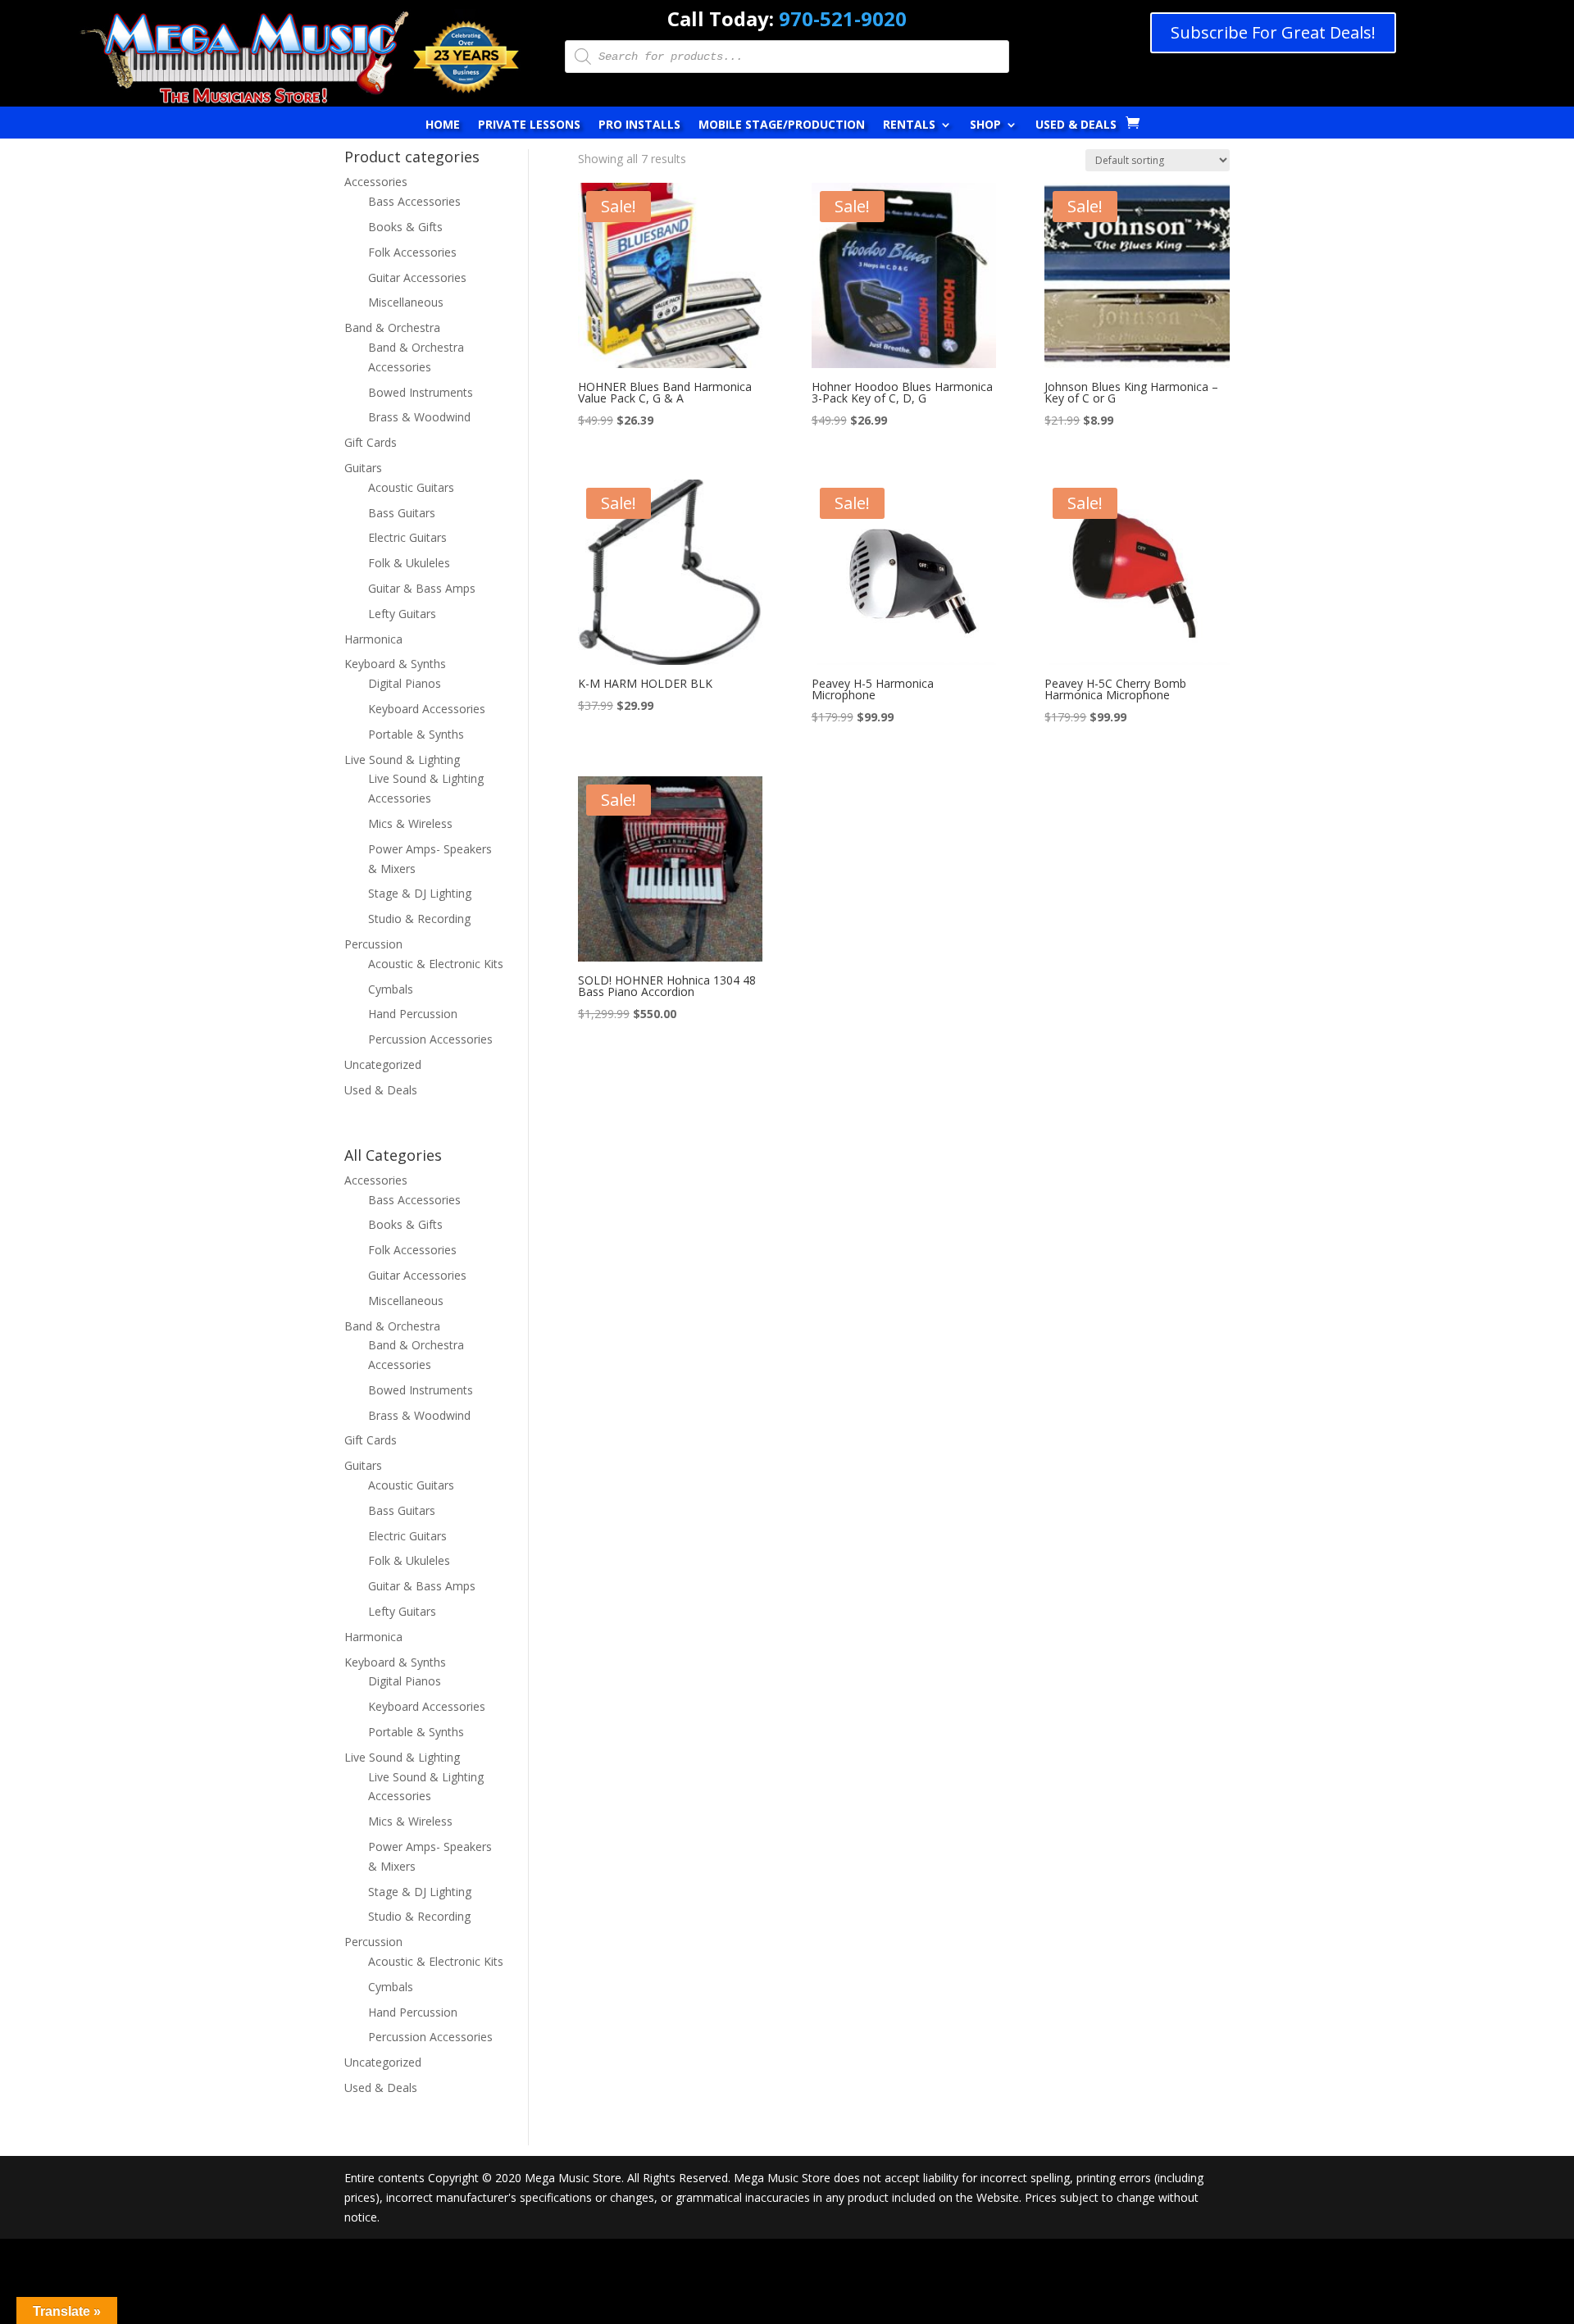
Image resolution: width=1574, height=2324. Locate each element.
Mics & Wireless (410, 823)
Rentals (909, 125)
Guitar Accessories (417, 277)
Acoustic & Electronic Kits (436, 964)
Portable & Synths (416, 734)
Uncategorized (383, 1064)
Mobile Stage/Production (782, 125)
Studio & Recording (419, 919)
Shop (985, 125)
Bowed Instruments (421, 392)
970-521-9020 (843, 18)
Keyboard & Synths (395, 664)
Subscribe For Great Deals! (1273, 32)
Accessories (376, 182)
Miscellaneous (406, 302)
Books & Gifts (405, 227)
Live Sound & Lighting (402, 760)
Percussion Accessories (430, 1039)
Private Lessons (529, 125)
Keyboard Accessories (427, 709)
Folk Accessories (412, 252)
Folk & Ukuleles (409, 563)
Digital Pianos (405, 683)
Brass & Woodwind (419, 417)
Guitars (363, 468)
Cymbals (391, 989)
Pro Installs (639, 125)
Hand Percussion (413, 1014)
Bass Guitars (402, 513)
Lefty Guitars (402, 614)
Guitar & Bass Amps (422, 588)
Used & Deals (1076, 125)
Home (443, 125)
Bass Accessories (414, 201)
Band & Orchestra (392, 327)
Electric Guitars (407, 537)
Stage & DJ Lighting (420, 893)
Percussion (373, 944)
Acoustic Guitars (411, 487)
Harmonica (373, 639)
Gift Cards (371, 442)
